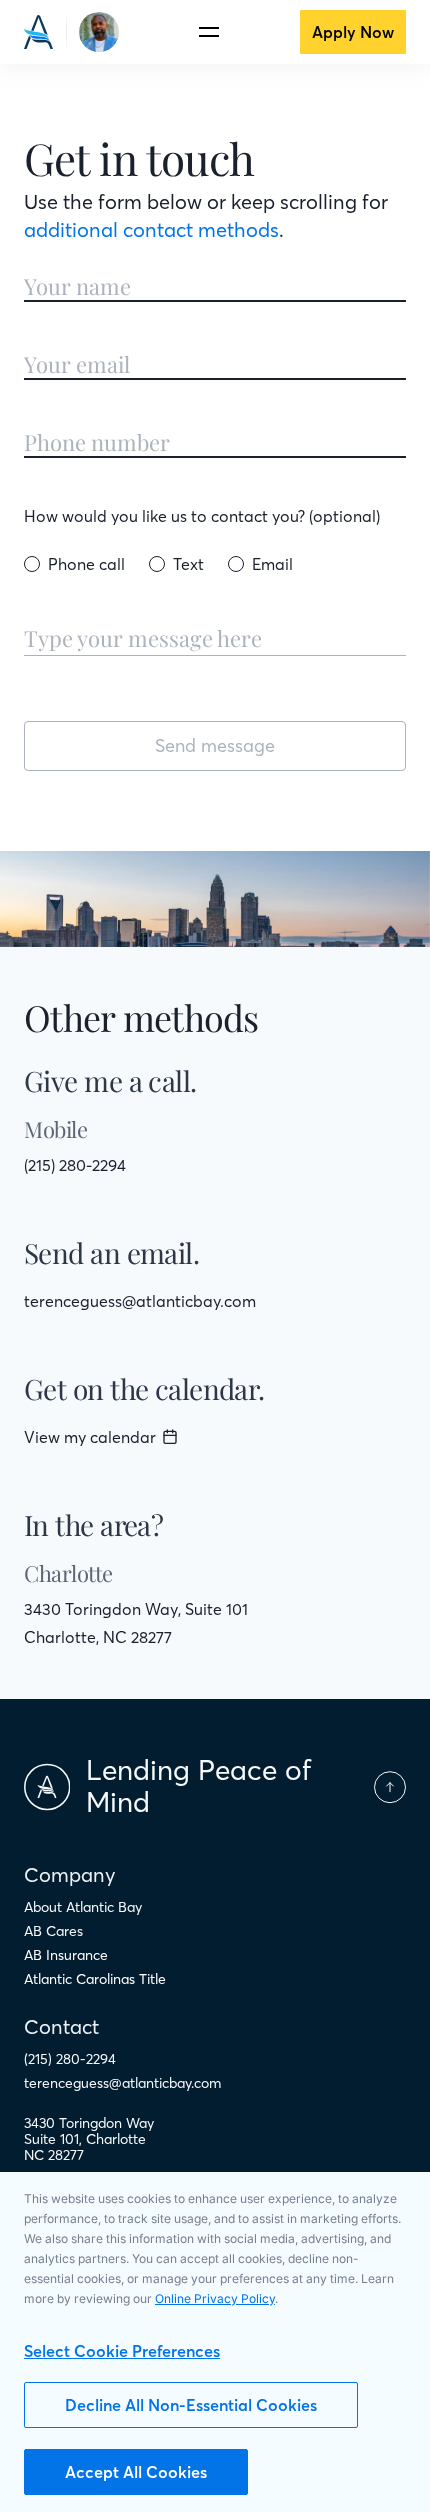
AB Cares (53, 1931)
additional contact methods (151, 229)
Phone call (86, 564)
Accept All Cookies (136, 2472)
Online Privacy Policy (215, 2298)
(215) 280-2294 (75, 1165)
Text (188, 564)
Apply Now (353, 32)
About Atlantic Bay (83, 1907)
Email (272, 564)
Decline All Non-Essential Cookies (191, 2405)
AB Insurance (66, 1955)
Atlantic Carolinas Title (95, 1979)
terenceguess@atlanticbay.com (140, 1301)
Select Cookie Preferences (122, 2351)
